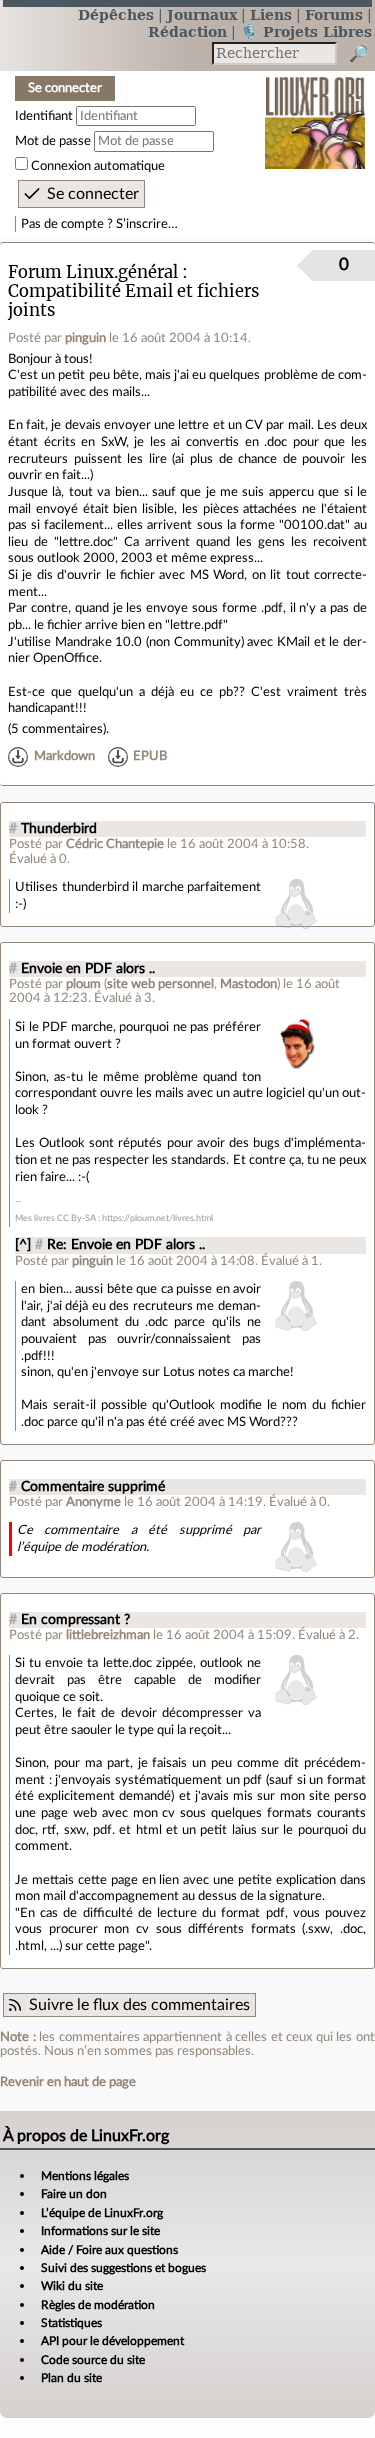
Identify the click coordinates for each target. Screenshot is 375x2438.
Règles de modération (98, 2305)
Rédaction (187, 31)
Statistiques (71, 2323)
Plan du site (71, 2378)
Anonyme (93, 1502)
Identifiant (44, 116)
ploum (83, 984)
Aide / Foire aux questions (109, 2250)
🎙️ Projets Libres (306, 31)
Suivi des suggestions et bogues (123, 2268)
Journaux (202, 14)
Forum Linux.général (93, 272)
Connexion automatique (98, 166)
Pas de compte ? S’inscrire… (99, 224)
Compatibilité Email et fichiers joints (134, 301)
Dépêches (116, 14)
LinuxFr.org (315, 109)
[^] (23, 1245)
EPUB (150, 756)
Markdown (64, 756)
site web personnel (160, 984)
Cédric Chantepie (115, 844)
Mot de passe (53, 141)
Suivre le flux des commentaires (139, 2005)
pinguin (85, 338)
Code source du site (93, 2360)
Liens (271, 14)
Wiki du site (72, 2286)
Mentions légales (85, 2176)
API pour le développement (112, 2341)
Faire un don (74, 2194)
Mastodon (248, 984)
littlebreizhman (108, 1635)
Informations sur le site (100, 2231)
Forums (334, 14)
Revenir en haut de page (68, 2082)
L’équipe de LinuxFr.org (102, 2213)
